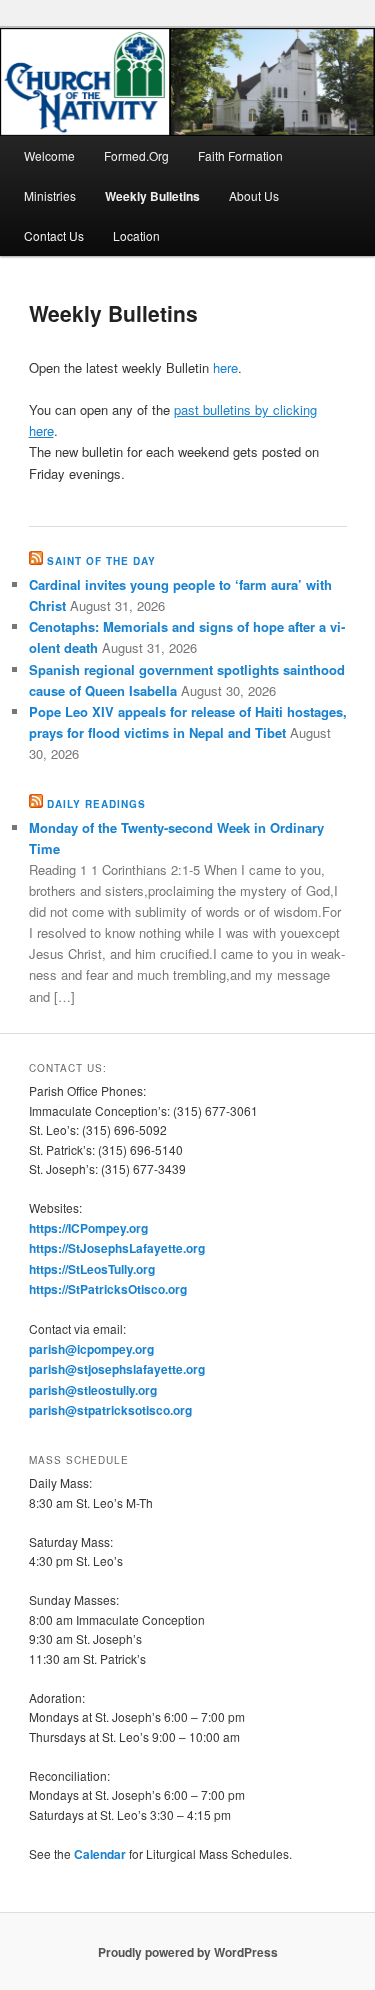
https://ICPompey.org (88, 1228)
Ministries (50, 195)
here (225, 367)
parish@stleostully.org (93, 1390)
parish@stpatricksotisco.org (110, 1410)
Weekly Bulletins (152, 196)
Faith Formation (240, 155)
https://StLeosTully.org (92, 1269)
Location (136, 235)
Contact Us (54, 235)
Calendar (100, 1854)
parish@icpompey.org (91, 1349)
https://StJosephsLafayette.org (117, 1248)
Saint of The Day (101, 561)
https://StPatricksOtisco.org (108, 1289)
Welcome (49, 155)
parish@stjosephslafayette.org (117, 1369)
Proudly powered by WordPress (188, 1952)
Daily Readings (96, 804)
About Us (254, 195)
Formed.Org (136, 155)
